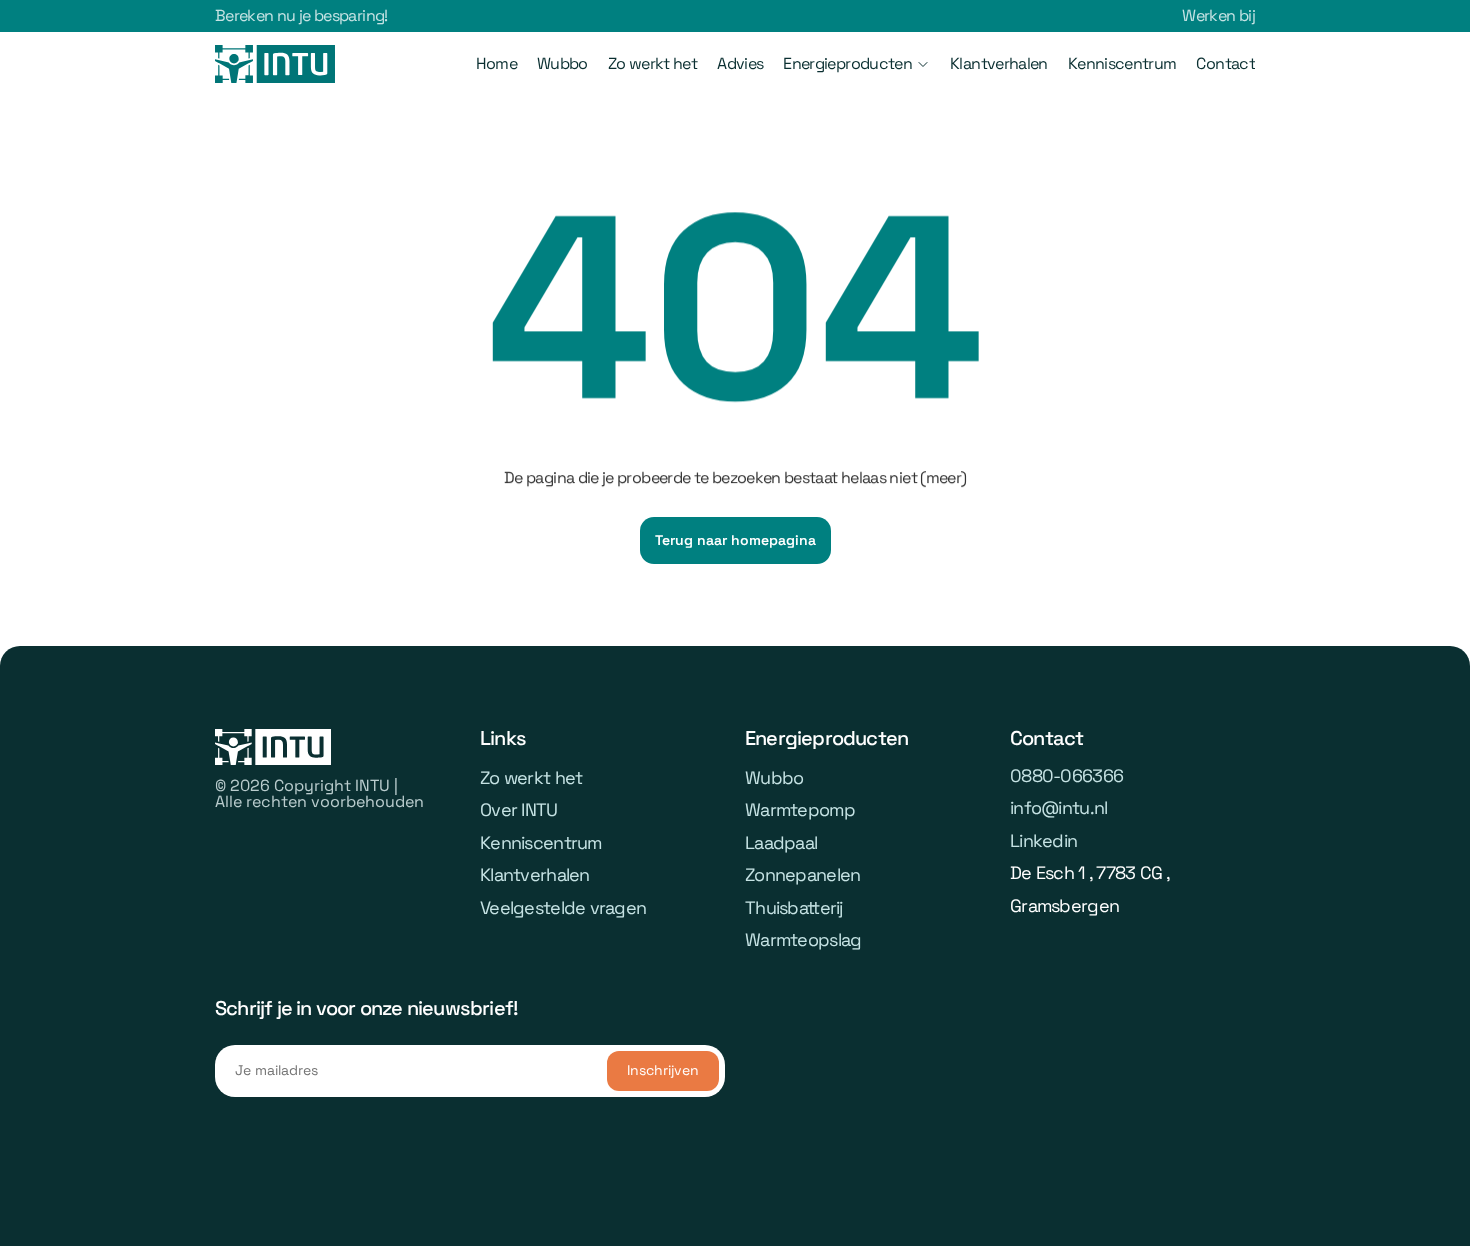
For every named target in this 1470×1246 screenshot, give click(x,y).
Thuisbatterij (794, 907)
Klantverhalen (999, 63)
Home (496, 63)
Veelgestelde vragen (563, 907)
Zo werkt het (652, 63)
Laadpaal (781, 842)
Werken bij (1218, 15)
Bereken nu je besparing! (301, 15)
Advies (740, 63)
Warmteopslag (803, 939)
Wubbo (562, 63)
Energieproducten (847, 63)
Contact (1225, 63)
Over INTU (519, 809)
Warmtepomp (800, 809)
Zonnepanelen (802, 874)
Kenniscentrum (1122, 63)
